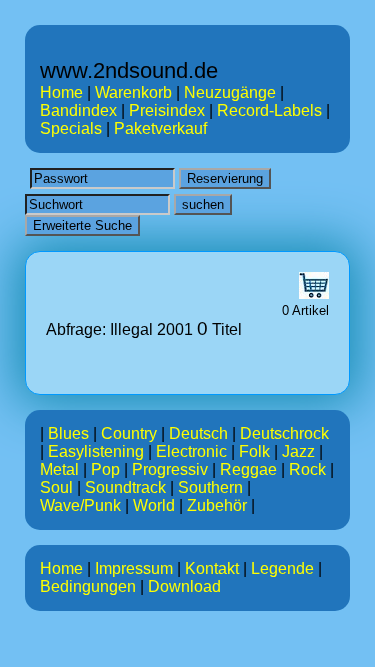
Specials (71, 128)
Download (184, 586)
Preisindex (167, 110)
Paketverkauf (160, 128)
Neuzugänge (230, 92)
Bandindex (78, 110)
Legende (282, 568)
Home (61, 92)
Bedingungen (88, 586)
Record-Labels (269, 110)
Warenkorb (133, 92)
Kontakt (212, 568)
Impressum (134, 568)
